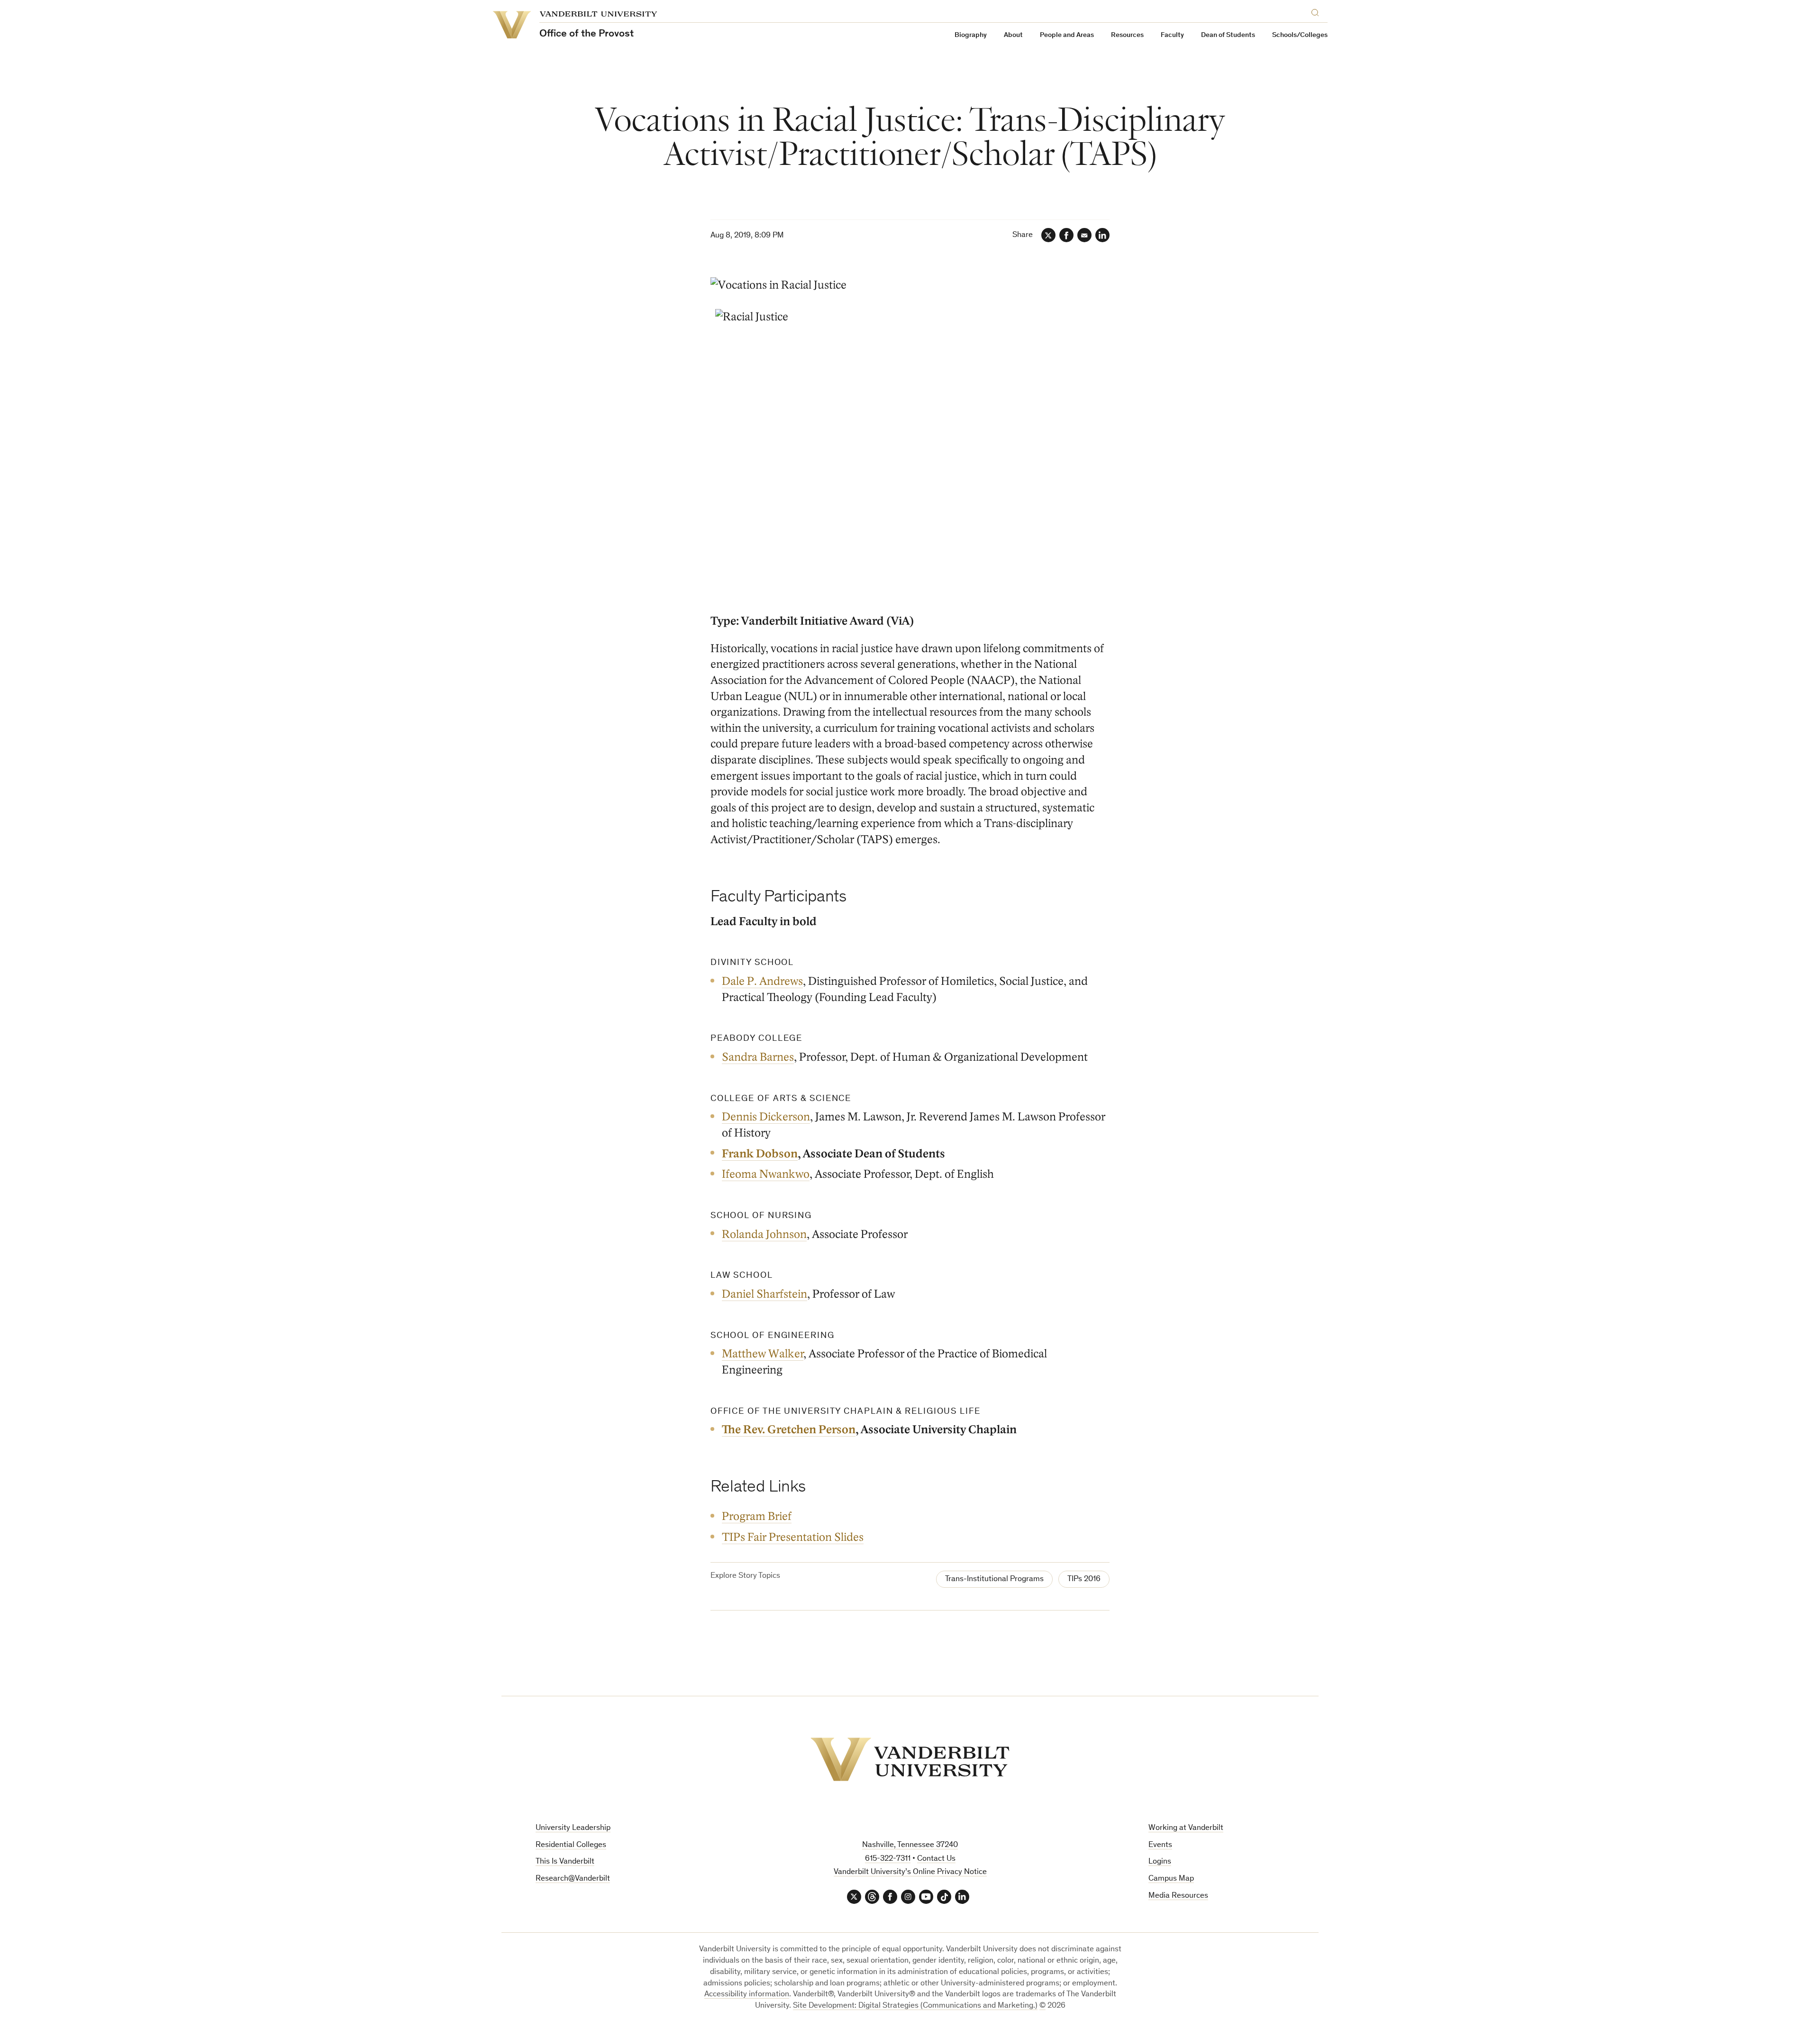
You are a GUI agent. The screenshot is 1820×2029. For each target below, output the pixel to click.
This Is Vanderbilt (565, 1862)
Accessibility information (747, 1995)
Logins (1160, 1862)
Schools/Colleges (1300, 35)
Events (1160, 1845)
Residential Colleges (571, 1845)
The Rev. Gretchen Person (789, 1430)
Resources (1127, 35)
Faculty (1172, 35)
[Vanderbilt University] (910, 1759)
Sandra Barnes (758, 1057)
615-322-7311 (888, 1859)
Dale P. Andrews (762, 981)
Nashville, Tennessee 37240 (910, 1845)
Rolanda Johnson (764, 1234)
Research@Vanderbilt (573, 1879)
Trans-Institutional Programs (994, 1579)
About (1013, 35)
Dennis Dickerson (766, 1117)
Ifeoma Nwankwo (766, 1174)
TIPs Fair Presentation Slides (793, 1537)
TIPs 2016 (1084, 1579)
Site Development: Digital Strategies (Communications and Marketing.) (915, 2006)
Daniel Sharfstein (764, 1294)
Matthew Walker (763, 1354)
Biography (971, 35)
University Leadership (573, 1828)
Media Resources (1178, 1896)
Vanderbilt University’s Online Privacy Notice (910, 1872)
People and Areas (1067, 35)
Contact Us (936, 1859)
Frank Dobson (760, 1154)
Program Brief (757, 1516)
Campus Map (1171, 1879)
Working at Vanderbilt (1186, 1828)
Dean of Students (1228, 35)
